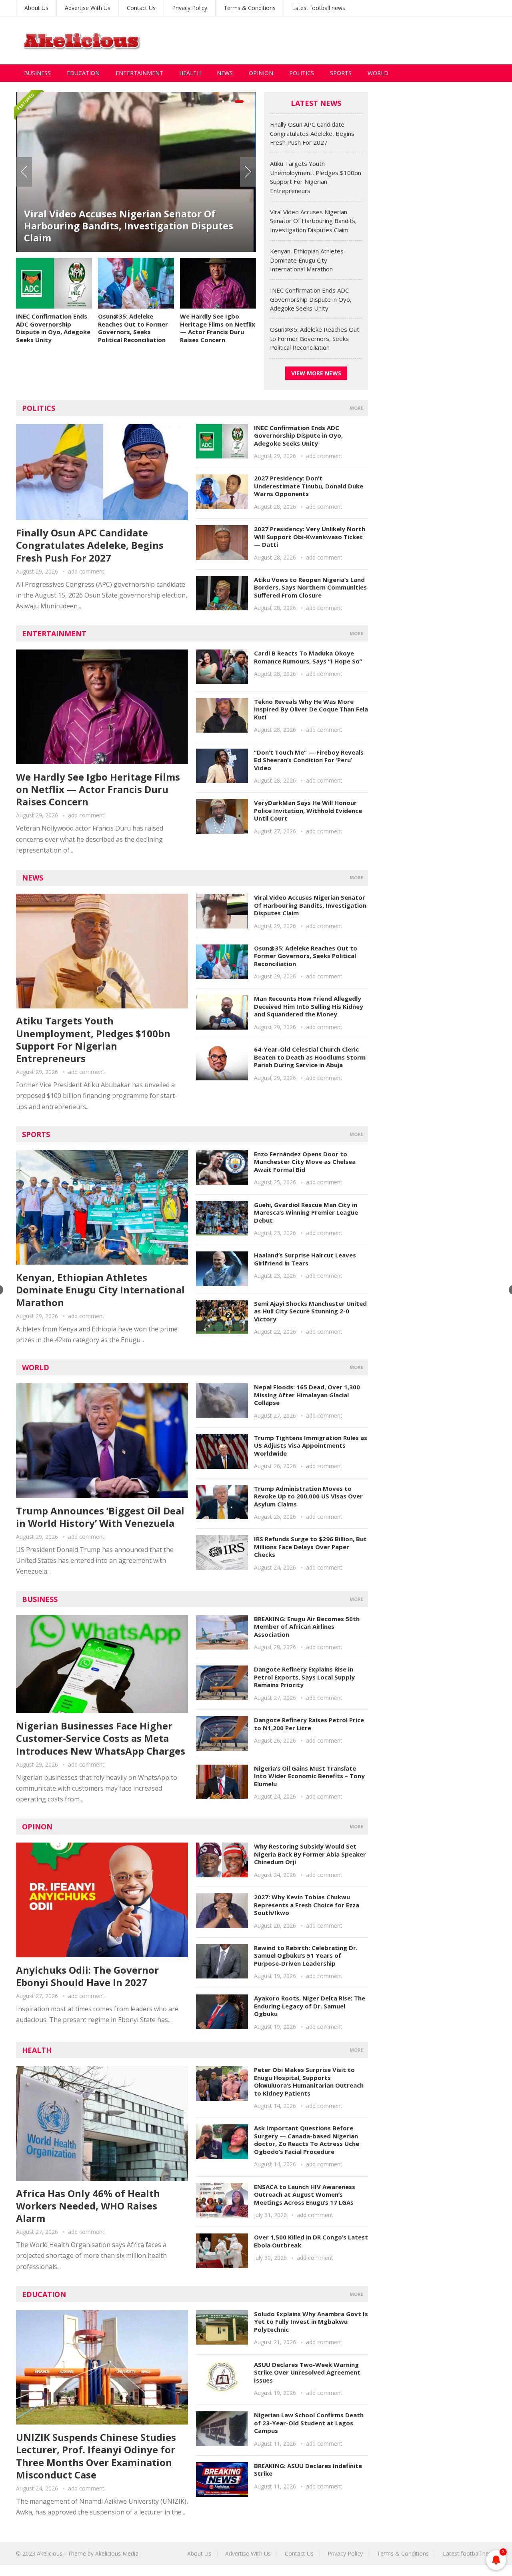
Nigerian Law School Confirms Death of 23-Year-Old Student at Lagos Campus (309, 2423)
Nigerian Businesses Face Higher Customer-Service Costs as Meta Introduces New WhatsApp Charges (101, 1738)
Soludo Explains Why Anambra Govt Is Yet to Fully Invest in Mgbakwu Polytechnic (311, 2322)
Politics (302, 73)
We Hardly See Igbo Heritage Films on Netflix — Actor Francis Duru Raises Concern (218, 328)
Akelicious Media (117, 2553)
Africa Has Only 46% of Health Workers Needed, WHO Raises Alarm (88, 2206)
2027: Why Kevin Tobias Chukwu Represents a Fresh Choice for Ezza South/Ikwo (307, 1905)
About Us (36, 8)
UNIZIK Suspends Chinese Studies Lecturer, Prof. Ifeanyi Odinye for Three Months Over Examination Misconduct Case (96, 2456)
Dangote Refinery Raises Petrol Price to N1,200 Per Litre (309, 1724)
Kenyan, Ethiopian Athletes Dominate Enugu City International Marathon (307, 260)
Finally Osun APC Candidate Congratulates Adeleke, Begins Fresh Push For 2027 (312, 133)
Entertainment (139, 73)
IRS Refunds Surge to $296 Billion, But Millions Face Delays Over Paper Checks (310, 1547)
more (356, 408)
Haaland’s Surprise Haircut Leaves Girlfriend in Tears (305, 1259)
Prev (24, 172)
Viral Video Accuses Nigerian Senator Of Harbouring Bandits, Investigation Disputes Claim (129, 226)
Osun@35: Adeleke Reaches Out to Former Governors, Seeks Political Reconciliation (133, 328)
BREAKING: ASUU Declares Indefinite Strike (308, 2470)
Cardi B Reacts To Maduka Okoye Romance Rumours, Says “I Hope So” (308, 657)
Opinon (37, 1827)
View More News (316, 373)
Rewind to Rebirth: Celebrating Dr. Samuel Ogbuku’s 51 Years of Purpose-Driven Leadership (306, 1955)
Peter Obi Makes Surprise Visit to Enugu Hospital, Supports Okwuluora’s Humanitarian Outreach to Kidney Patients (309, 2081)
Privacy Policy (190, 8)
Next (248, 172)
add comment (86, 571)
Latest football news (319, 8)
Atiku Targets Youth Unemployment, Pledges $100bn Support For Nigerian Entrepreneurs (93, 1039)
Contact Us (141, 8)
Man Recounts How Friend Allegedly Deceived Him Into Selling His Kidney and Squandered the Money (309, 1006)
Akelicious (50, 2553)
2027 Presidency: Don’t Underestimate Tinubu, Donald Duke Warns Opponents (309, 486)
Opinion (261, 73)
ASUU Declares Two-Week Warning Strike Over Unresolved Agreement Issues (307, 2372)
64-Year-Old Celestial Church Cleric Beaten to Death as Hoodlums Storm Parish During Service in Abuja (310, 1057)
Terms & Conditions (250, 8)
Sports (341, 73)
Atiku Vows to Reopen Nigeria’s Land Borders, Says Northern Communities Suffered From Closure (310, 587)
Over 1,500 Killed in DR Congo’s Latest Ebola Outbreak (311, 2241)
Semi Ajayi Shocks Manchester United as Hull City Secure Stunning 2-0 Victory (310, 1311)
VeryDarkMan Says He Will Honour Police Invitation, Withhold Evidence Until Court (308, 810)
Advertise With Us (88, 8)
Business (37, 73)
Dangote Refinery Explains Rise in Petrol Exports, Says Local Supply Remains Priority (304, 1677)
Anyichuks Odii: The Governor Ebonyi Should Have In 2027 (87, 1976)
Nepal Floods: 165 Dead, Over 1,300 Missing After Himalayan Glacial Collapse (307, 1395)
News (225, 73)
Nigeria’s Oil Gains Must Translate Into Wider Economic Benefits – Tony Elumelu (309, 1776)
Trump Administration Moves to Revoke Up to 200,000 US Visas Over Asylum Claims (308, 1496)
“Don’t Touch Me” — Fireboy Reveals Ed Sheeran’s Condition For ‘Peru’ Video (309, 760)
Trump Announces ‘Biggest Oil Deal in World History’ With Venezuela (100, 1517)
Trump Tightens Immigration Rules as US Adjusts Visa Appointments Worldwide (311, 1445)
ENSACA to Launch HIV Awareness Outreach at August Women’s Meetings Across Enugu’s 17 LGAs (305, 2194)
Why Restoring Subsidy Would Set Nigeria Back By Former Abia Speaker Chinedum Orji (310, 1854)
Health (190, 73)
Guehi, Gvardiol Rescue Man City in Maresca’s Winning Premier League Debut (306, 1212)
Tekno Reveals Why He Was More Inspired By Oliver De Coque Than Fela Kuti (311, 709)
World (378, 73)
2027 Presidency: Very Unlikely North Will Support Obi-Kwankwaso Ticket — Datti (310, 537)
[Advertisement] (350, 40)
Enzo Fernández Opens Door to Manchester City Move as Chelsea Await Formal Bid (305, 1162)
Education (83, 73)
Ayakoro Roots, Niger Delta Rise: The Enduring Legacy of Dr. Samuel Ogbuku (310, 2006)
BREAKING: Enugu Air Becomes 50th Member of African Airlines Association (307, 1627)
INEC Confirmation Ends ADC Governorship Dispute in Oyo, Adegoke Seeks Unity (53, 328)
